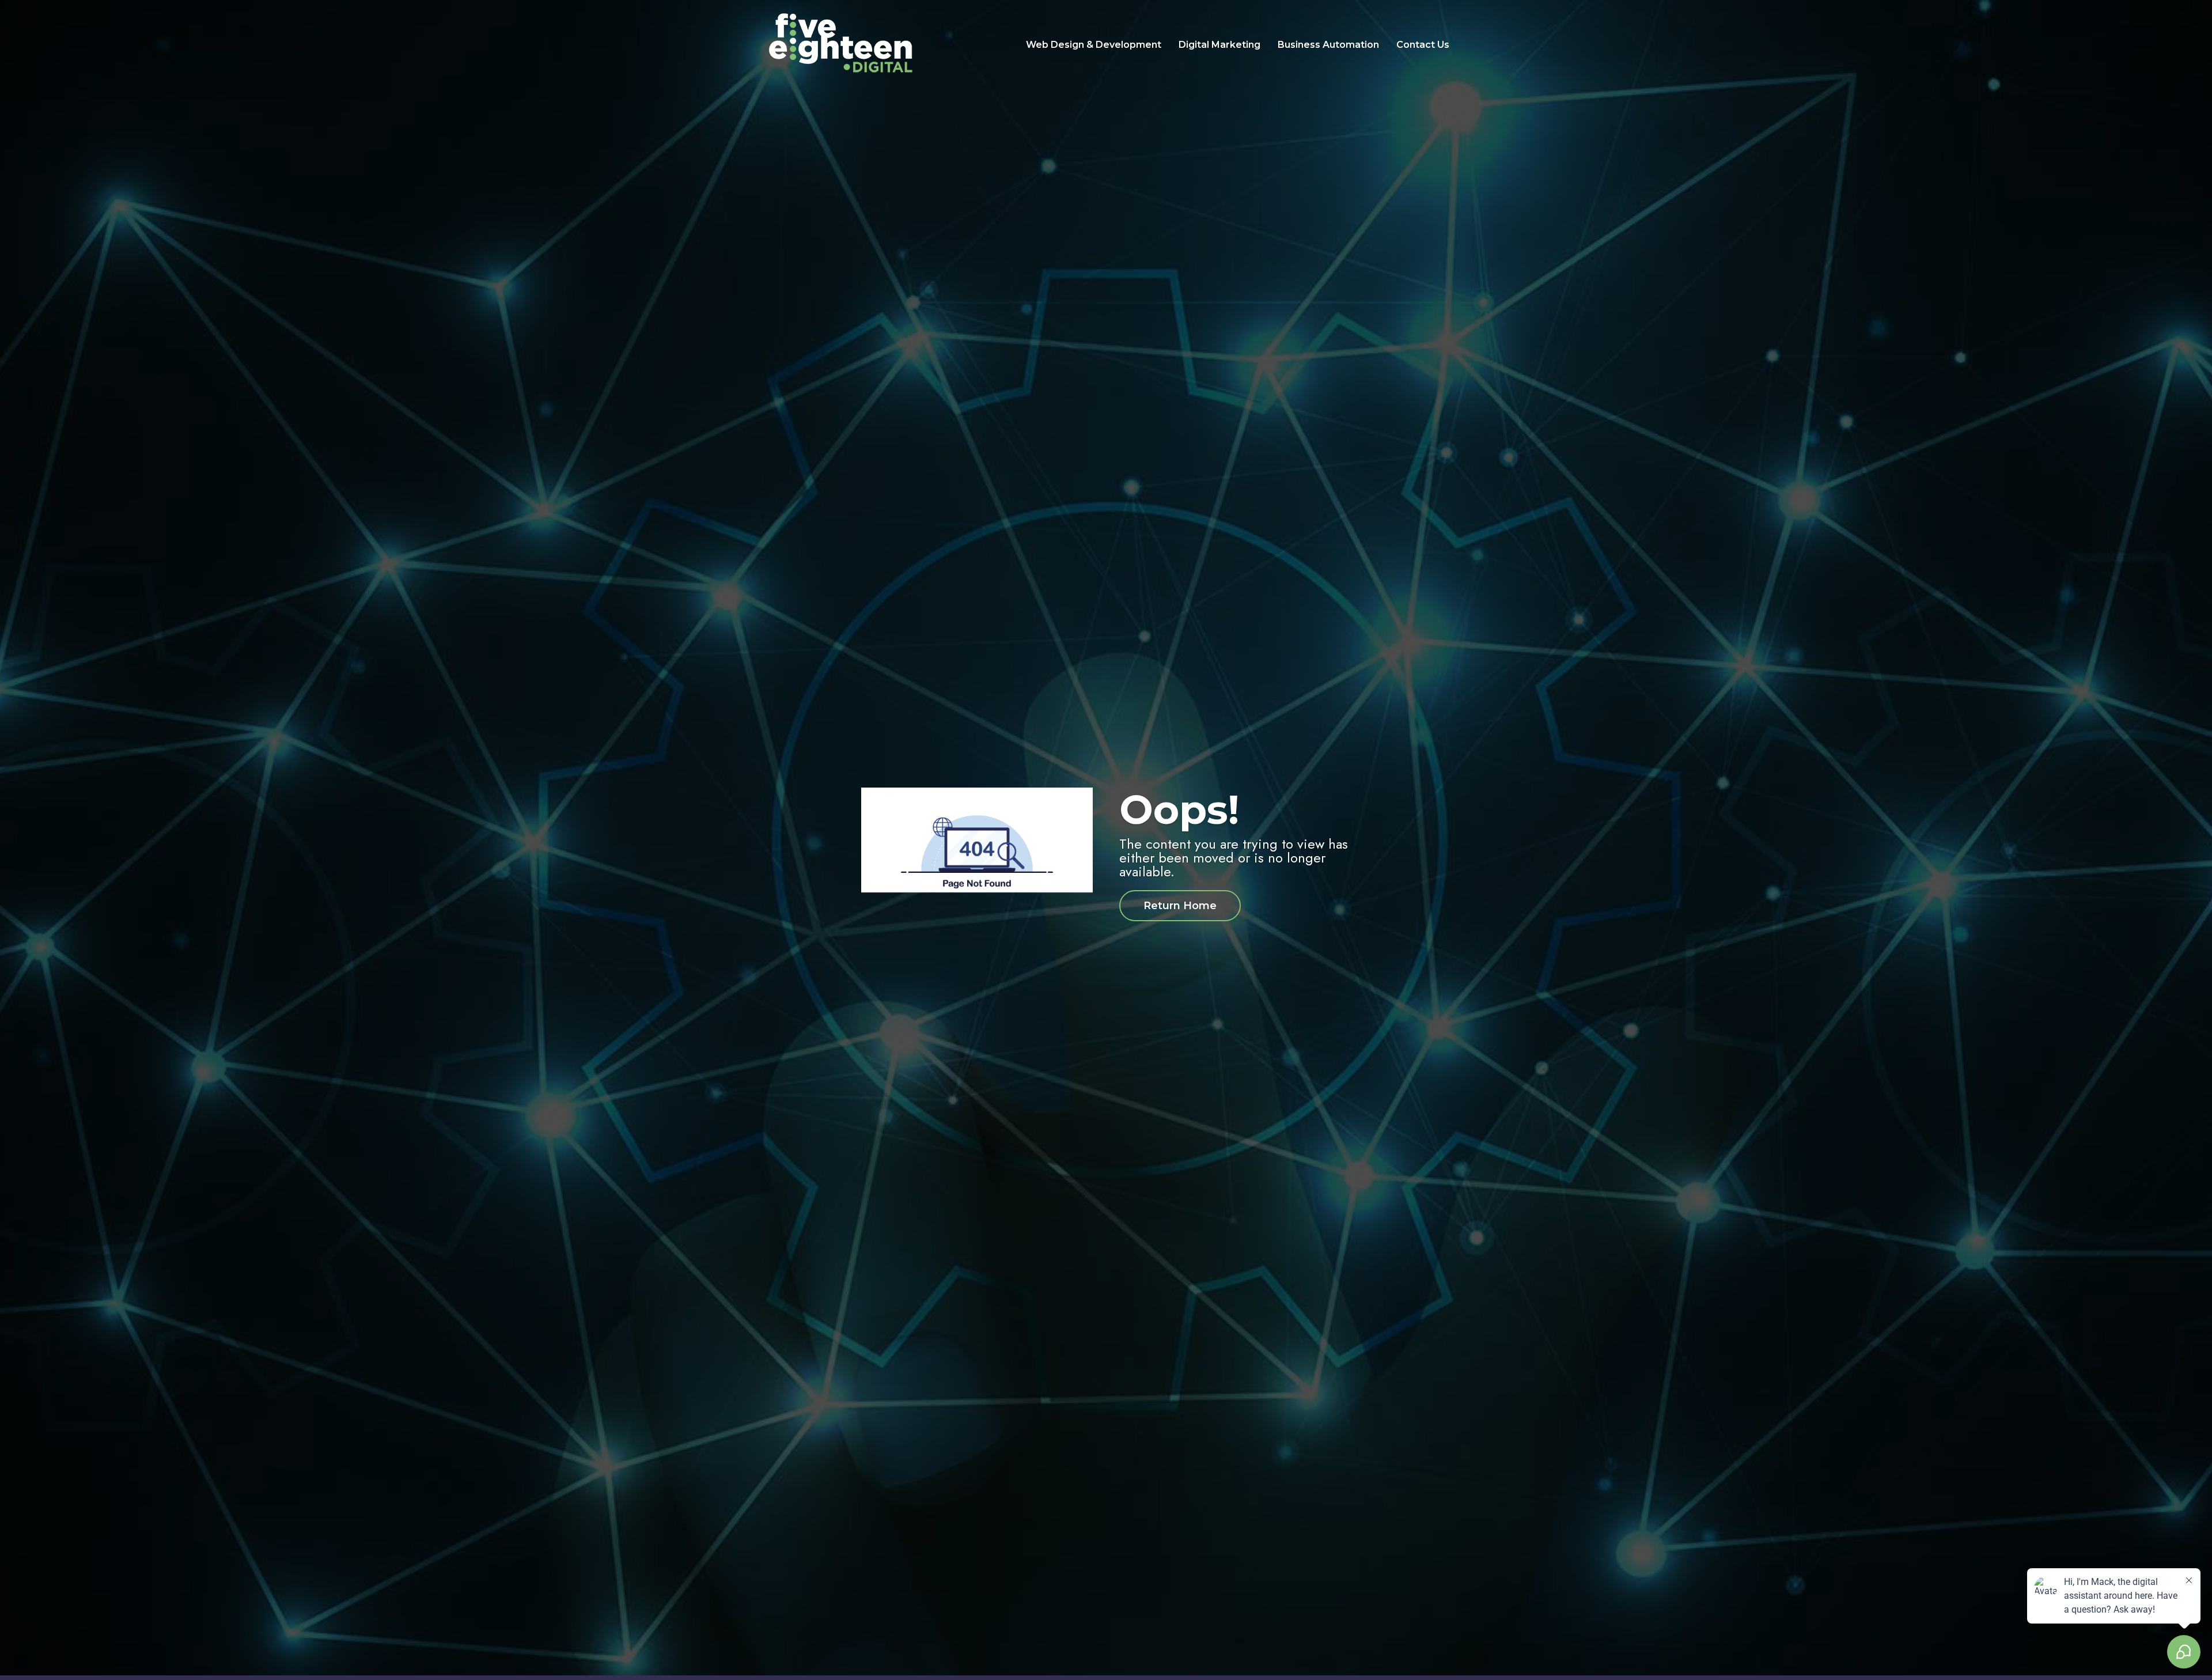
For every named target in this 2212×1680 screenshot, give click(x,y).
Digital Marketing (1219, 45)
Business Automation (1328, 45)
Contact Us (1423, 45)
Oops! (1179, 809)
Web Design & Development (1094, 45)
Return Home (1180, 906)
